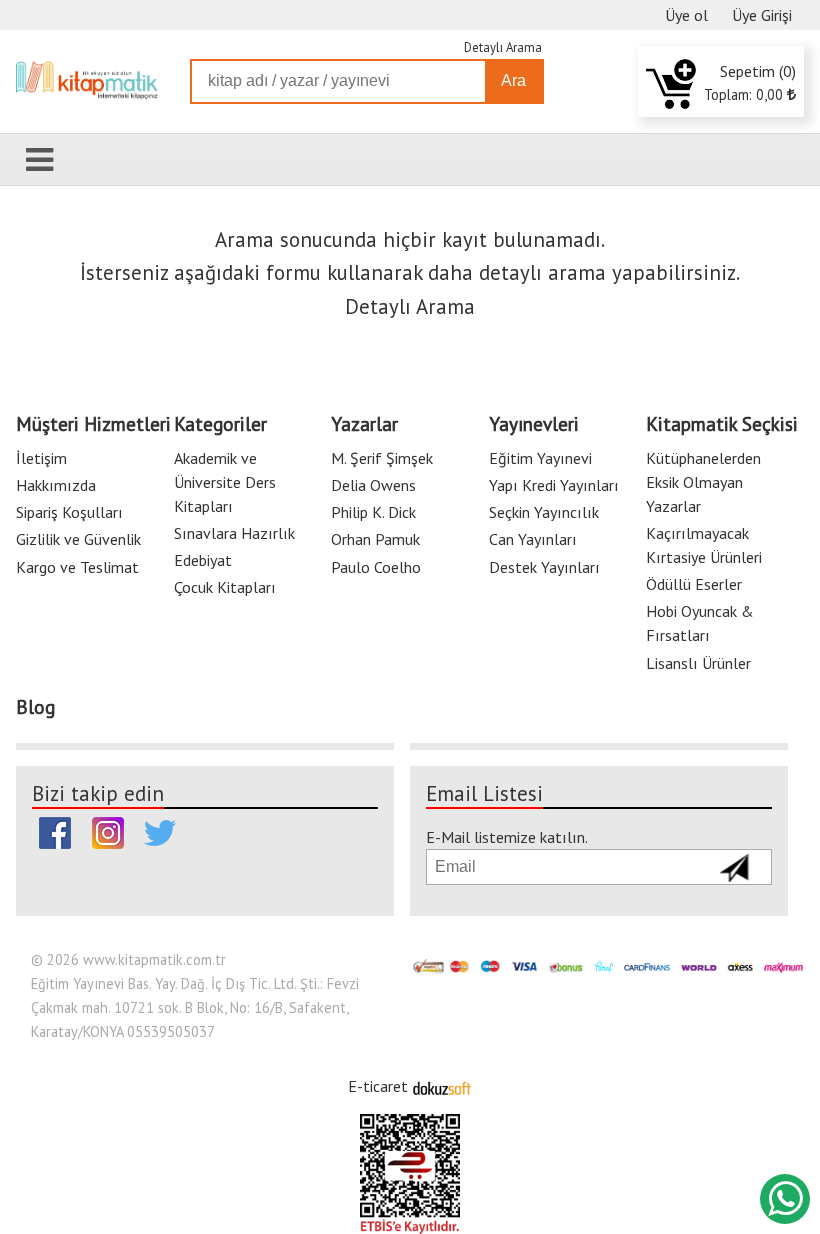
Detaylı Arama (503, 47)
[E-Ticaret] (442, 1086)
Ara (513, 80)
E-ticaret (378, 1086)
